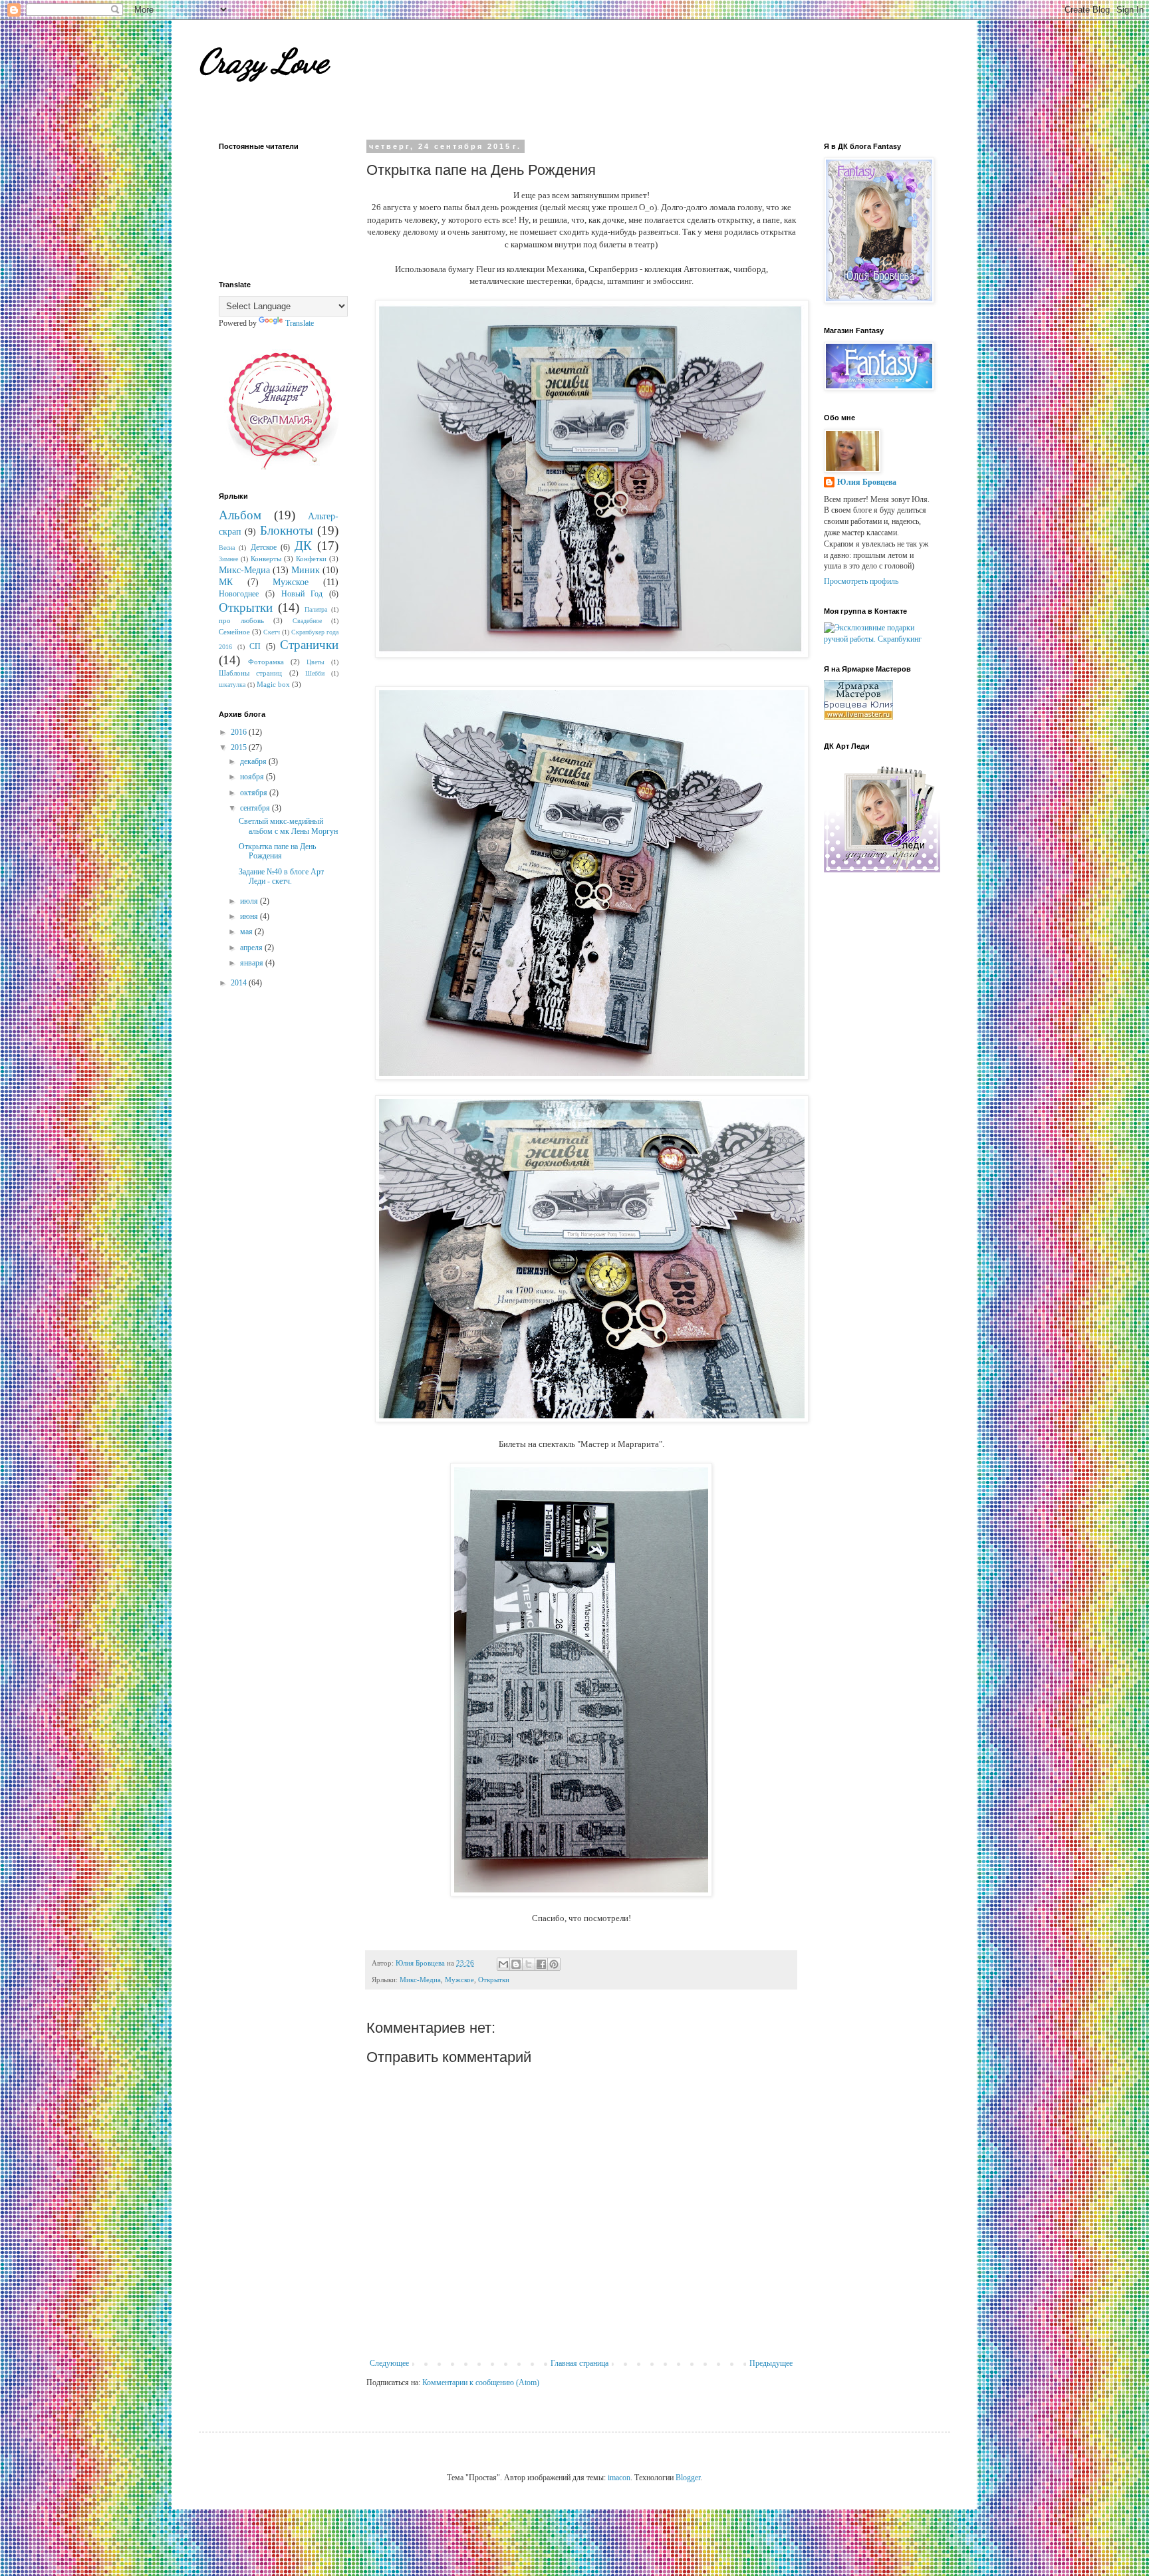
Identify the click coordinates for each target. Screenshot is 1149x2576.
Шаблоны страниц (250, 673)
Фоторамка (266, 662)
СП (255, 646)
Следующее (389, 2363)
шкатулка (232, 685)
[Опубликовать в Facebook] (541, 1964)
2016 (240, 732)
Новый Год (302, 594)
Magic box (273, 684)
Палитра (316, 609)
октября (255, 793)
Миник (306, 570)
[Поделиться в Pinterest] (554, 1964)
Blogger (688, 2478)
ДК (303, 546)
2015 (240, 747)
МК (226, 582)
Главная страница (579, 2363)
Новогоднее (239, 594)
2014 (240, 983)
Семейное (234, 632)
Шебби (315, 673)
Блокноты (287, 530)
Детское (264, 547)
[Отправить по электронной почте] (503, 1964)
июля (250, 901)
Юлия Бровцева (867, 482)
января (253, 963)
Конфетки (311, 559)
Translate (300, 323)
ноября (253, 777)
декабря (254, 761)
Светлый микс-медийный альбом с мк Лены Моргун (288, 826)
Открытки (494, 1980)
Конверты (266, 559)
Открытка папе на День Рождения (277, 851)
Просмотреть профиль (861, 581)
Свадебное (307, 621)
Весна (227, 548)
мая (247, 932)
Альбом (240, 515)
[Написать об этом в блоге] (516, 1964)
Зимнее (228, 559)
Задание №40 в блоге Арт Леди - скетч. (281, 876)
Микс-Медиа (420, 1980)
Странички (309, 645)
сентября (256, 808)
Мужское (459, 1980)
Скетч (272, 632)
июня (250, 916)
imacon (619, 2478)
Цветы (316, 662)
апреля (252, 948)
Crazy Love (263, 61)
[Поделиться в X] (529, 1964)
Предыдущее (771, 2363)
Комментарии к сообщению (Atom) (481, 2383)
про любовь (241, 620)
